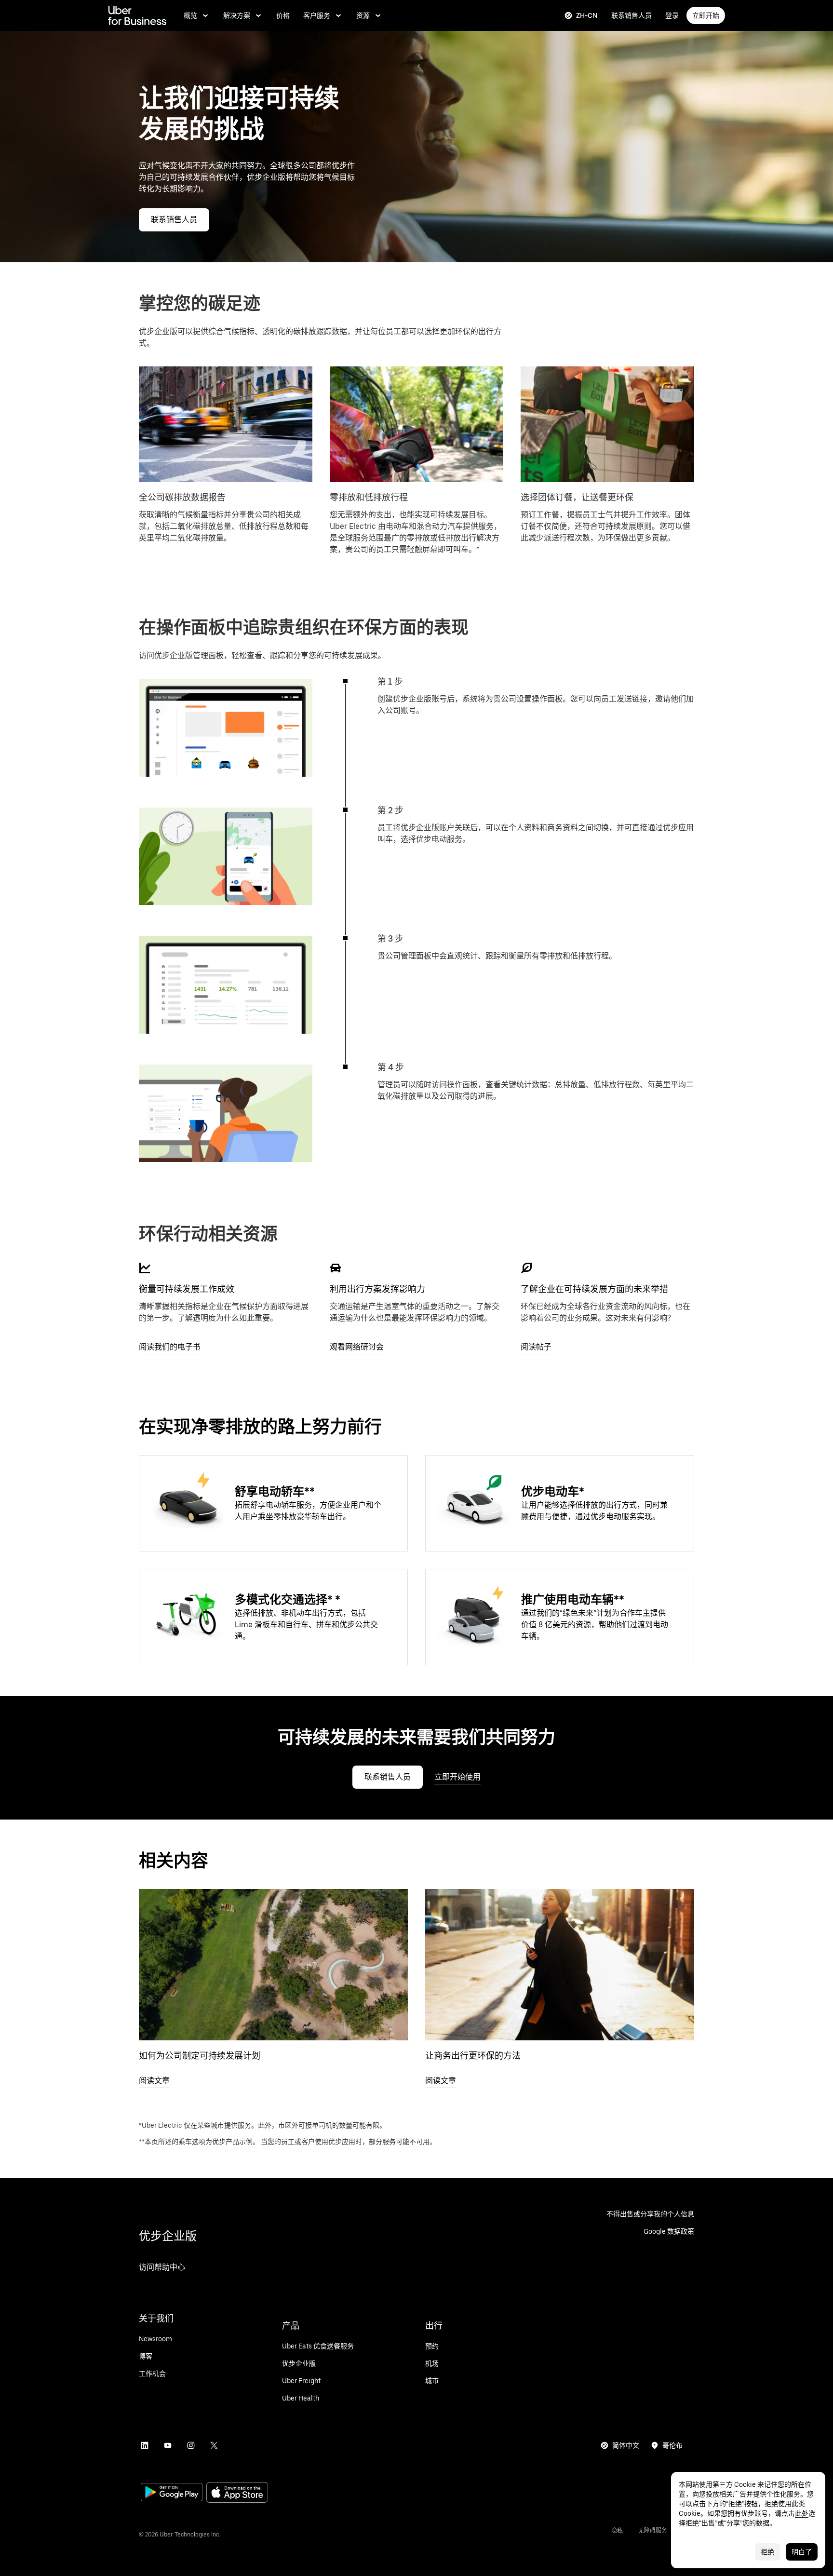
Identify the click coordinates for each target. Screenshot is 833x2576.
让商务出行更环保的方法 (473, 2056)
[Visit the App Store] (237, 2493)
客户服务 (317, 15)
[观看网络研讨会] (336, 1268)
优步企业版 (168, 2236)
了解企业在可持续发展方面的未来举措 (594, 1289)
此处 (802, 2513)
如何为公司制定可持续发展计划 (200, 2056)
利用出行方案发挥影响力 (377, 1289)
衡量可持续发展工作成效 (187, 1289)
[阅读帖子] (526, 1268)
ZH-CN (587, 15)
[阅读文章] (273, 1965)
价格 (283, 15)
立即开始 (706, 15)
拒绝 (767, 2552)
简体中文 (626, 2445)
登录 (672, 15)
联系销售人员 (631, 15)
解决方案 (237, 15)
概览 (190, 15)
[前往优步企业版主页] (137, 15)
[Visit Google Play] (172, 2493)
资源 (363, 15)
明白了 (802, 2552)
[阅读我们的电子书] (145, 1268)
